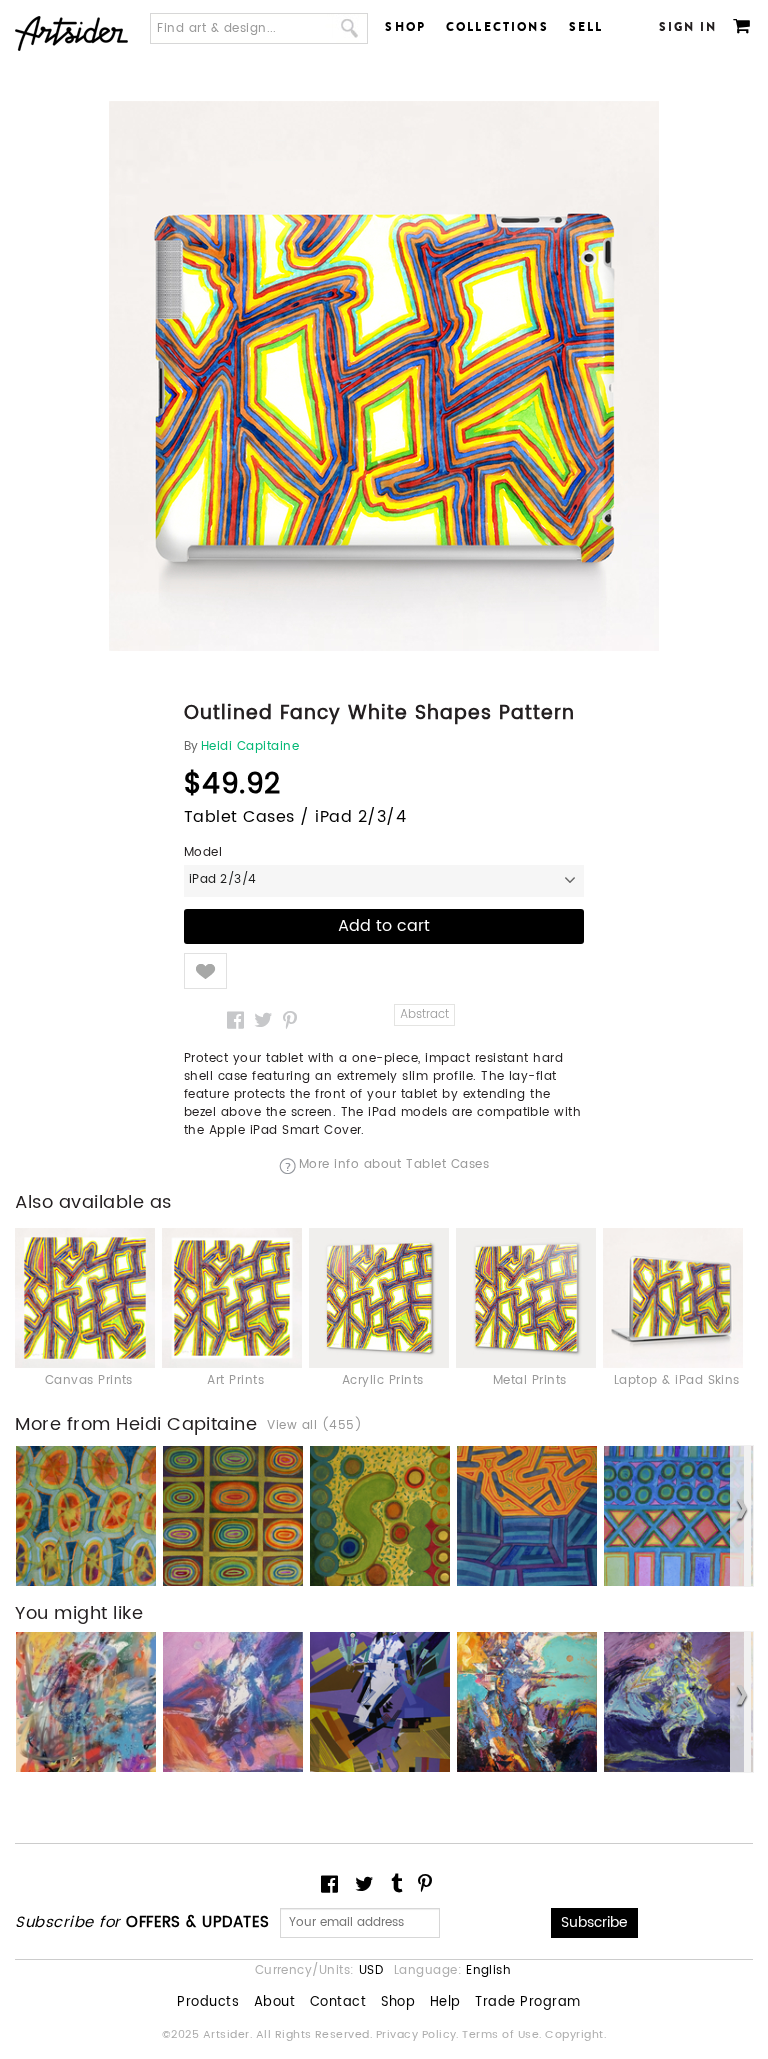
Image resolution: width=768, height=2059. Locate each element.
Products (208, 2003)
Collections (497, 27)
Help (445, 2003)
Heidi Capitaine (250, 747)
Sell (586, 27)
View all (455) (314, 1426)
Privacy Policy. (419, 2035)
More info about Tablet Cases (394, 1166)
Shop (405, 27)
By (191, 747)
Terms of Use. (503, 2035)
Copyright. (575, 2035)
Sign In (688, 27)
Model (203, 853)
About (274, 2003)
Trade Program (527, 2003)
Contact (338, 2003)
